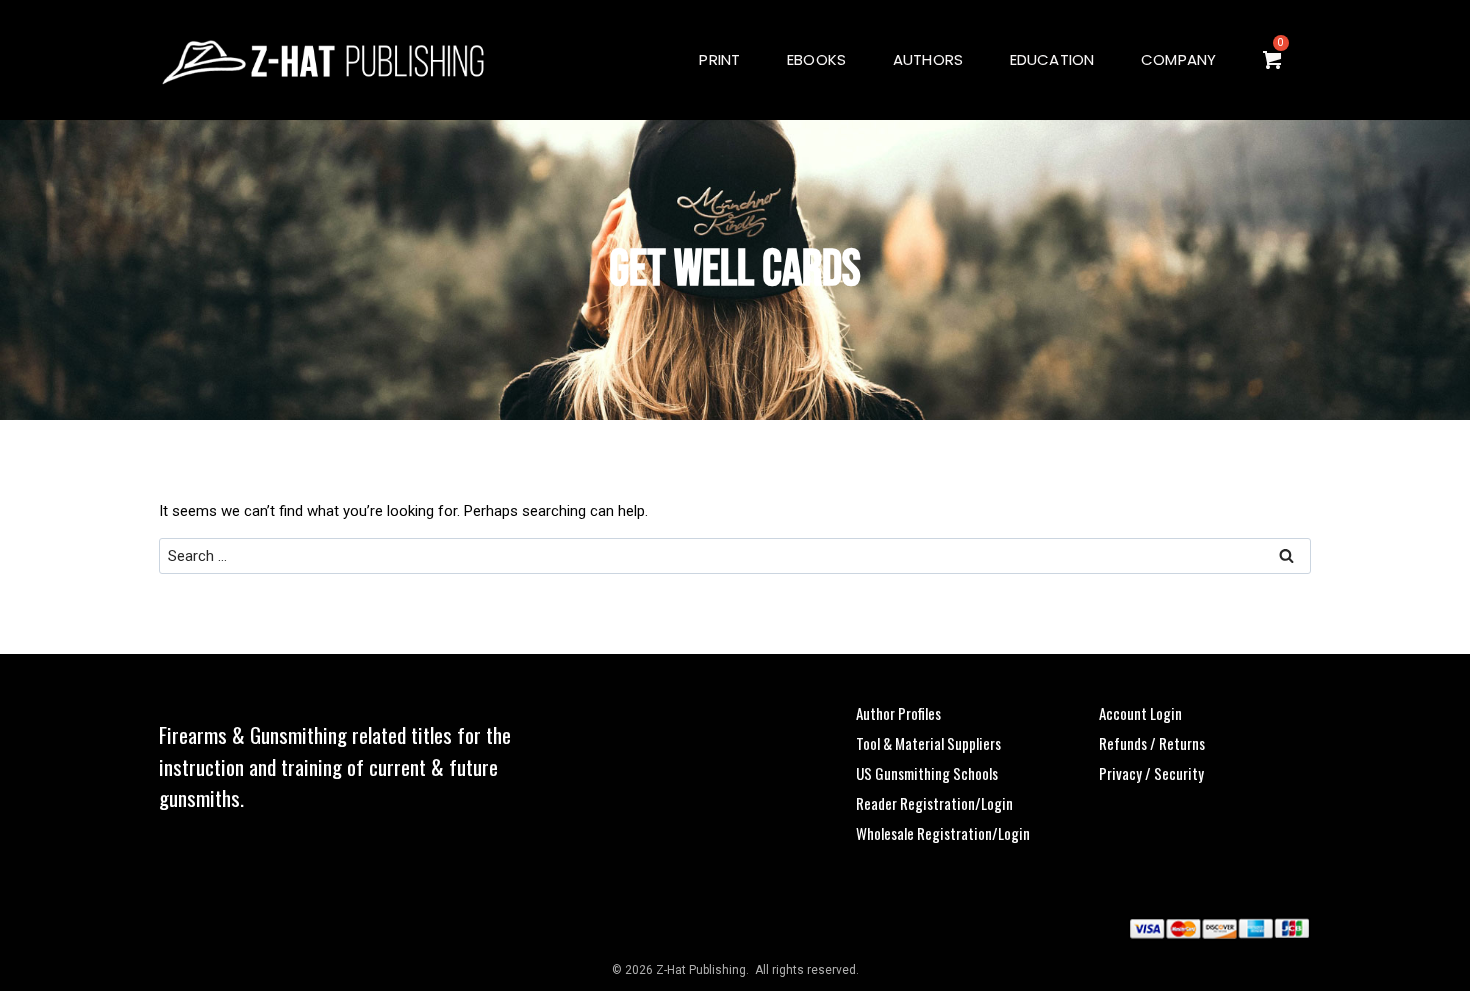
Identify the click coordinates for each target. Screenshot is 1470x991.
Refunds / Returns (1152, 743)
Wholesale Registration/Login (943, 833)
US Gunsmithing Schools (927, 773)
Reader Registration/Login (934, 803)
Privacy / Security (1151, 773)
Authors (928, 59)
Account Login (1140, 713)
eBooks (816, 59)
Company (1179, 59)
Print (719, 59)
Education (1052, 59)
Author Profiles (898, 713)
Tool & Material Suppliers (928, 743)
